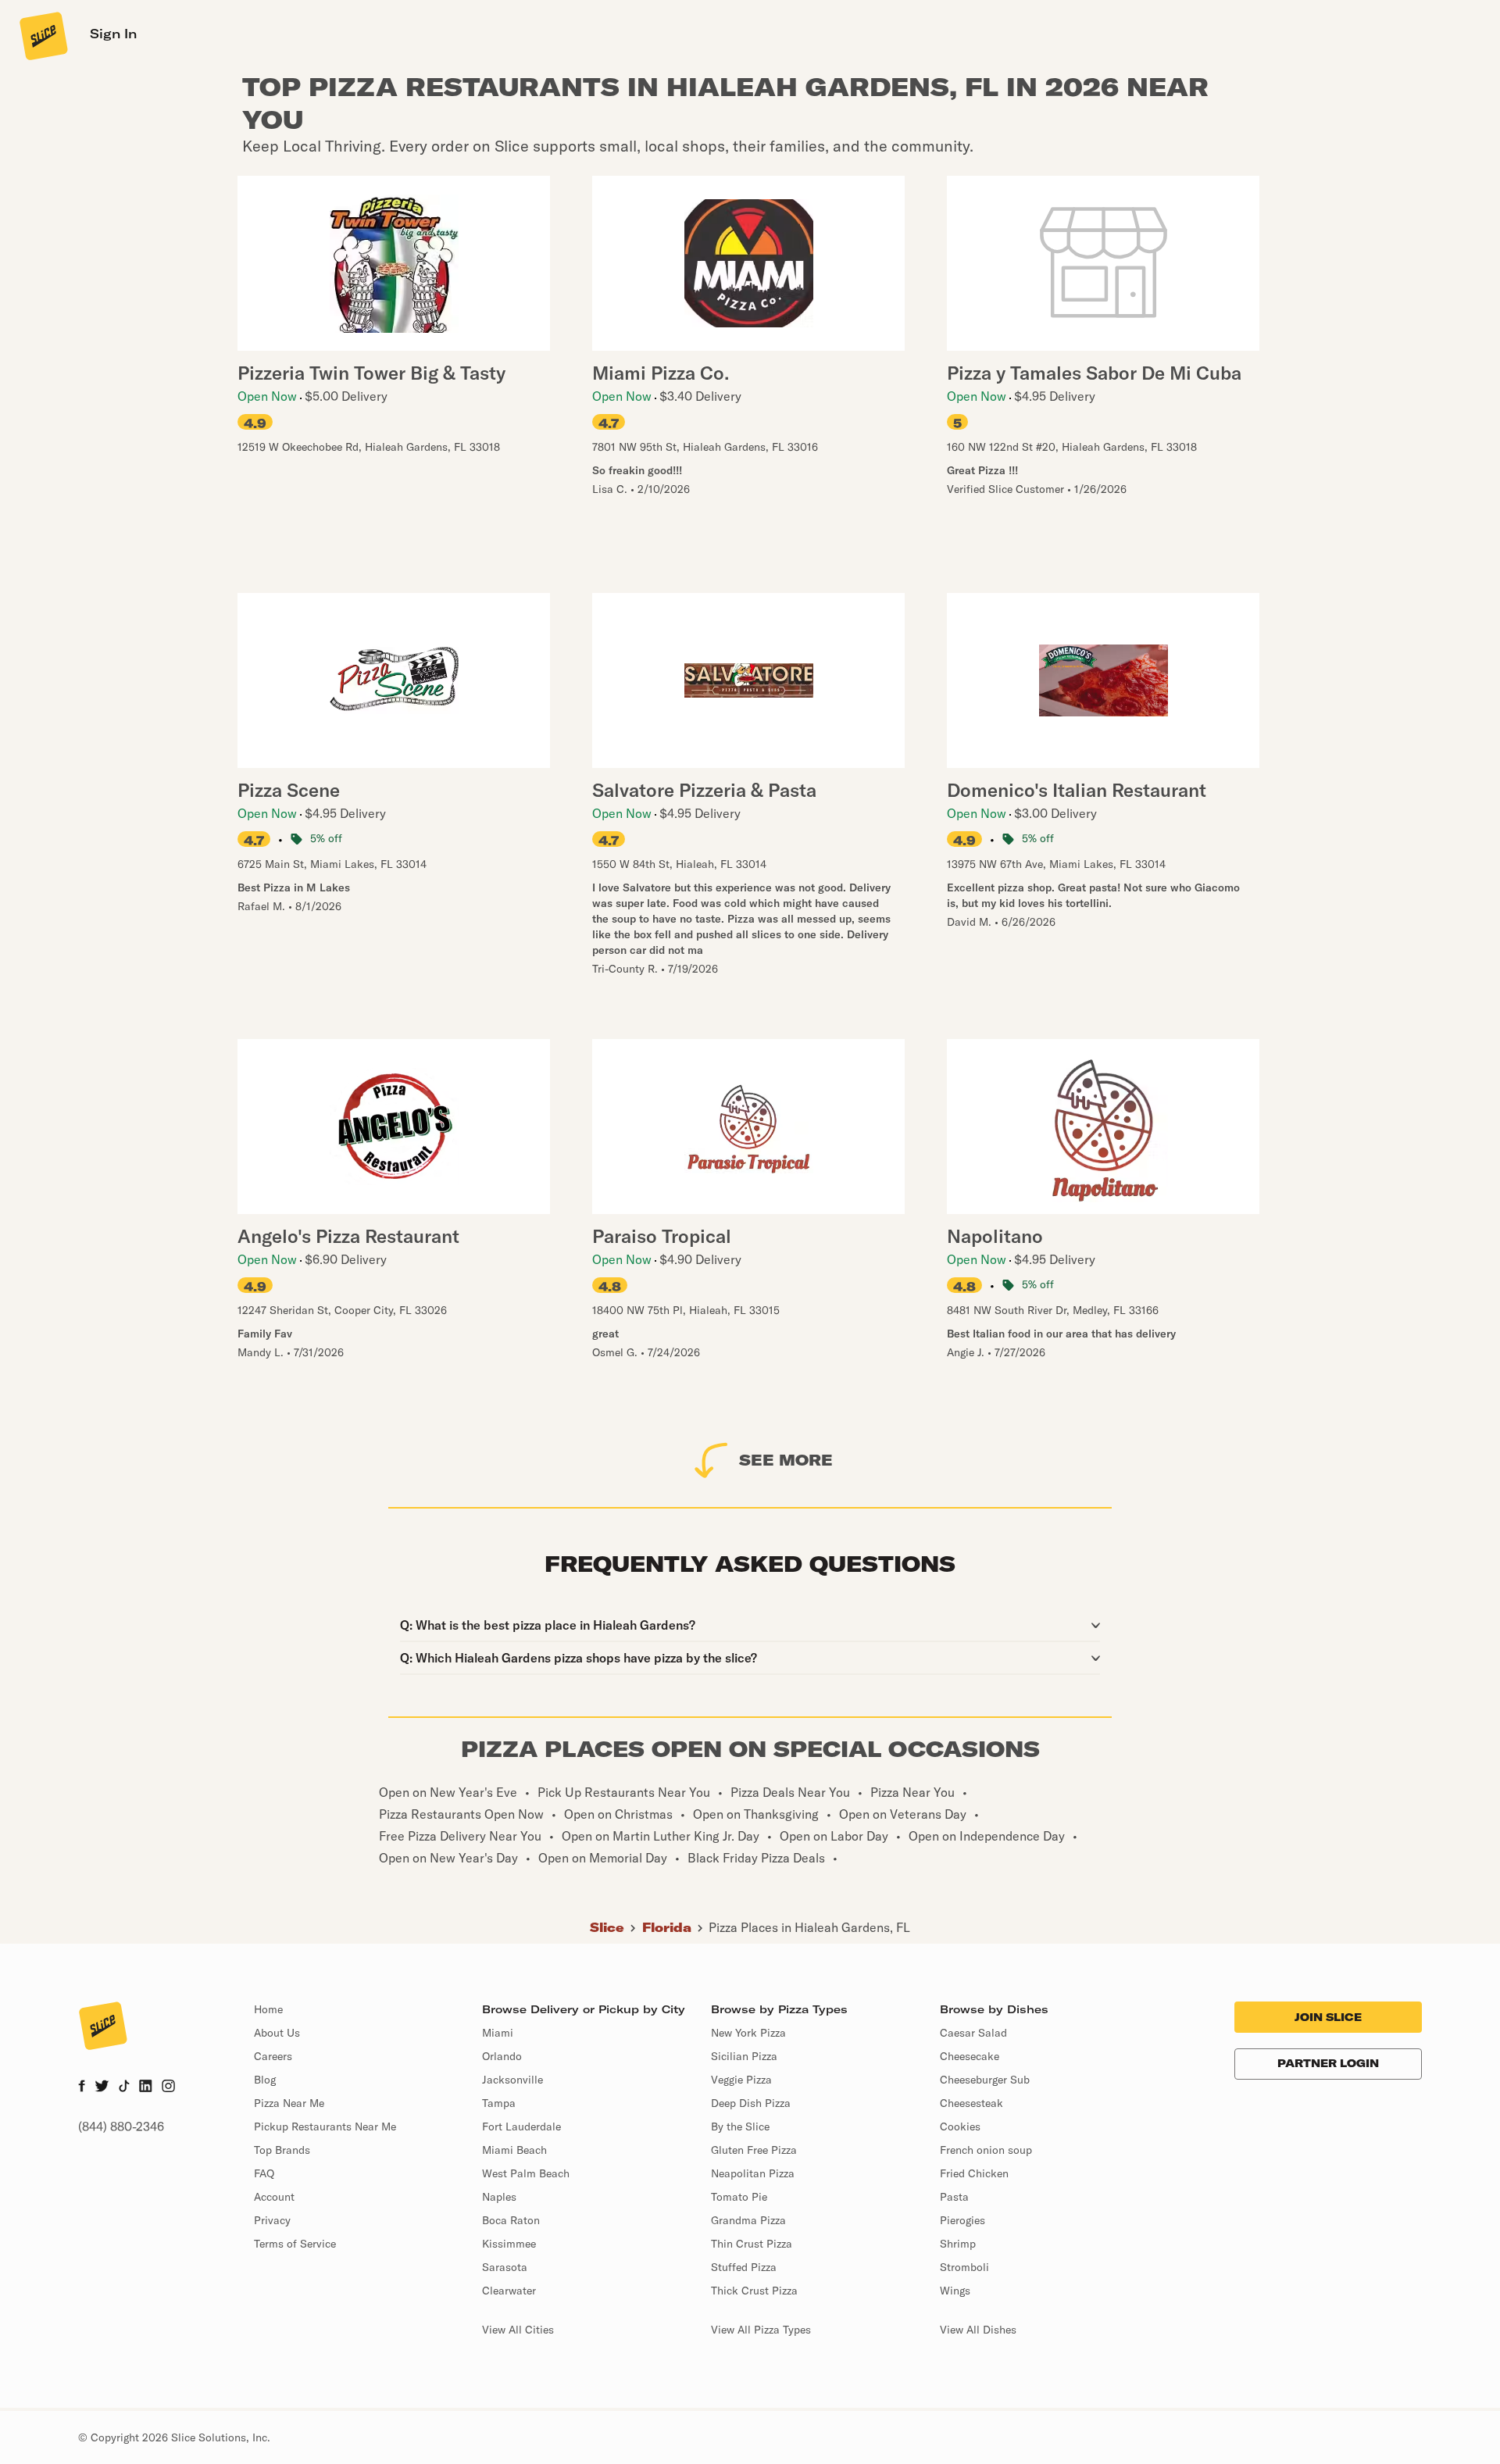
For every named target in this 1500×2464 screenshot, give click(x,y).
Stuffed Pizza (744, 2267)
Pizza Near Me (289, 2103)
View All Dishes (978, 2330)
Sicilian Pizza (744, 2056)
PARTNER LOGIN (1328, 2063)
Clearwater (509, 2291)
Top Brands (282, 2150)
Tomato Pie (739, 2197)
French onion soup (986, 2150)
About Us (277, 2033)
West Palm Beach (526, 2173)
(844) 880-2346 (121, 2127)
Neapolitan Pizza (753, 2173)
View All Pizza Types (761, 2330)
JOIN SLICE (1328, 2017)
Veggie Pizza (741, 2080)
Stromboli (964, 2267)
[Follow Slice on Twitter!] (102, 2087)
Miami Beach (514, 2150)
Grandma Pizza (748, 2220)
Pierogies (962, 2220)
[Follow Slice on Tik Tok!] (124, 2087)
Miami (498, 2033)
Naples (499, 2197)
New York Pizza (748, 2033)
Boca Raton (511, 2220)
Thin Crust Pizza (752, 2244)
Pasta (954, 2197)
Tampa (499, 2103)
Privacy (272, 2220)
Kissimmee (509, 2244)
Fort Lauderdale (521, 2127)
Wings (955, 2291)
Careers (273, 2056)
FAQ (264, 2173)
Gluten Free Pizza (754, 2150)
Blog (265, 2080)
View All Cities (518, 2330)
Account (274, 2197)
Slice (607, 1927)
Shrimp (958, 2244)
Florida (667, 1927)
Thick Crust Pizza (754, 2291)
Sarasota (505, 2267)
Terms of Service (295, 2244)
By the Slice (740, 2127)
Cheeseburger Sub (985, 2080)
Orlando (502, 2056)
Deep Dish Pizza (751, 2103)
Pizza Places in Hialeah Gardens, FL (809, 1927)
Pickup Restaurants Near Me (325, 2127)
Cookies (960, 2127)
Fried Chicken (974, 2173)
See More (786, 1460)
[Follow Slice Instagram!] (169, 2087)
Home (268, 2009)
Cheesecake (970, 2056)
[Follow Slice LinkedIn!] (146, 2087)
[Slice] (42, 35)
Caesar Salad (973, 2033)
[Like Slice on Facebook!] (82, 2087)
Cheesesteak (971, 2103)
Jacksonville (512, 2080)
